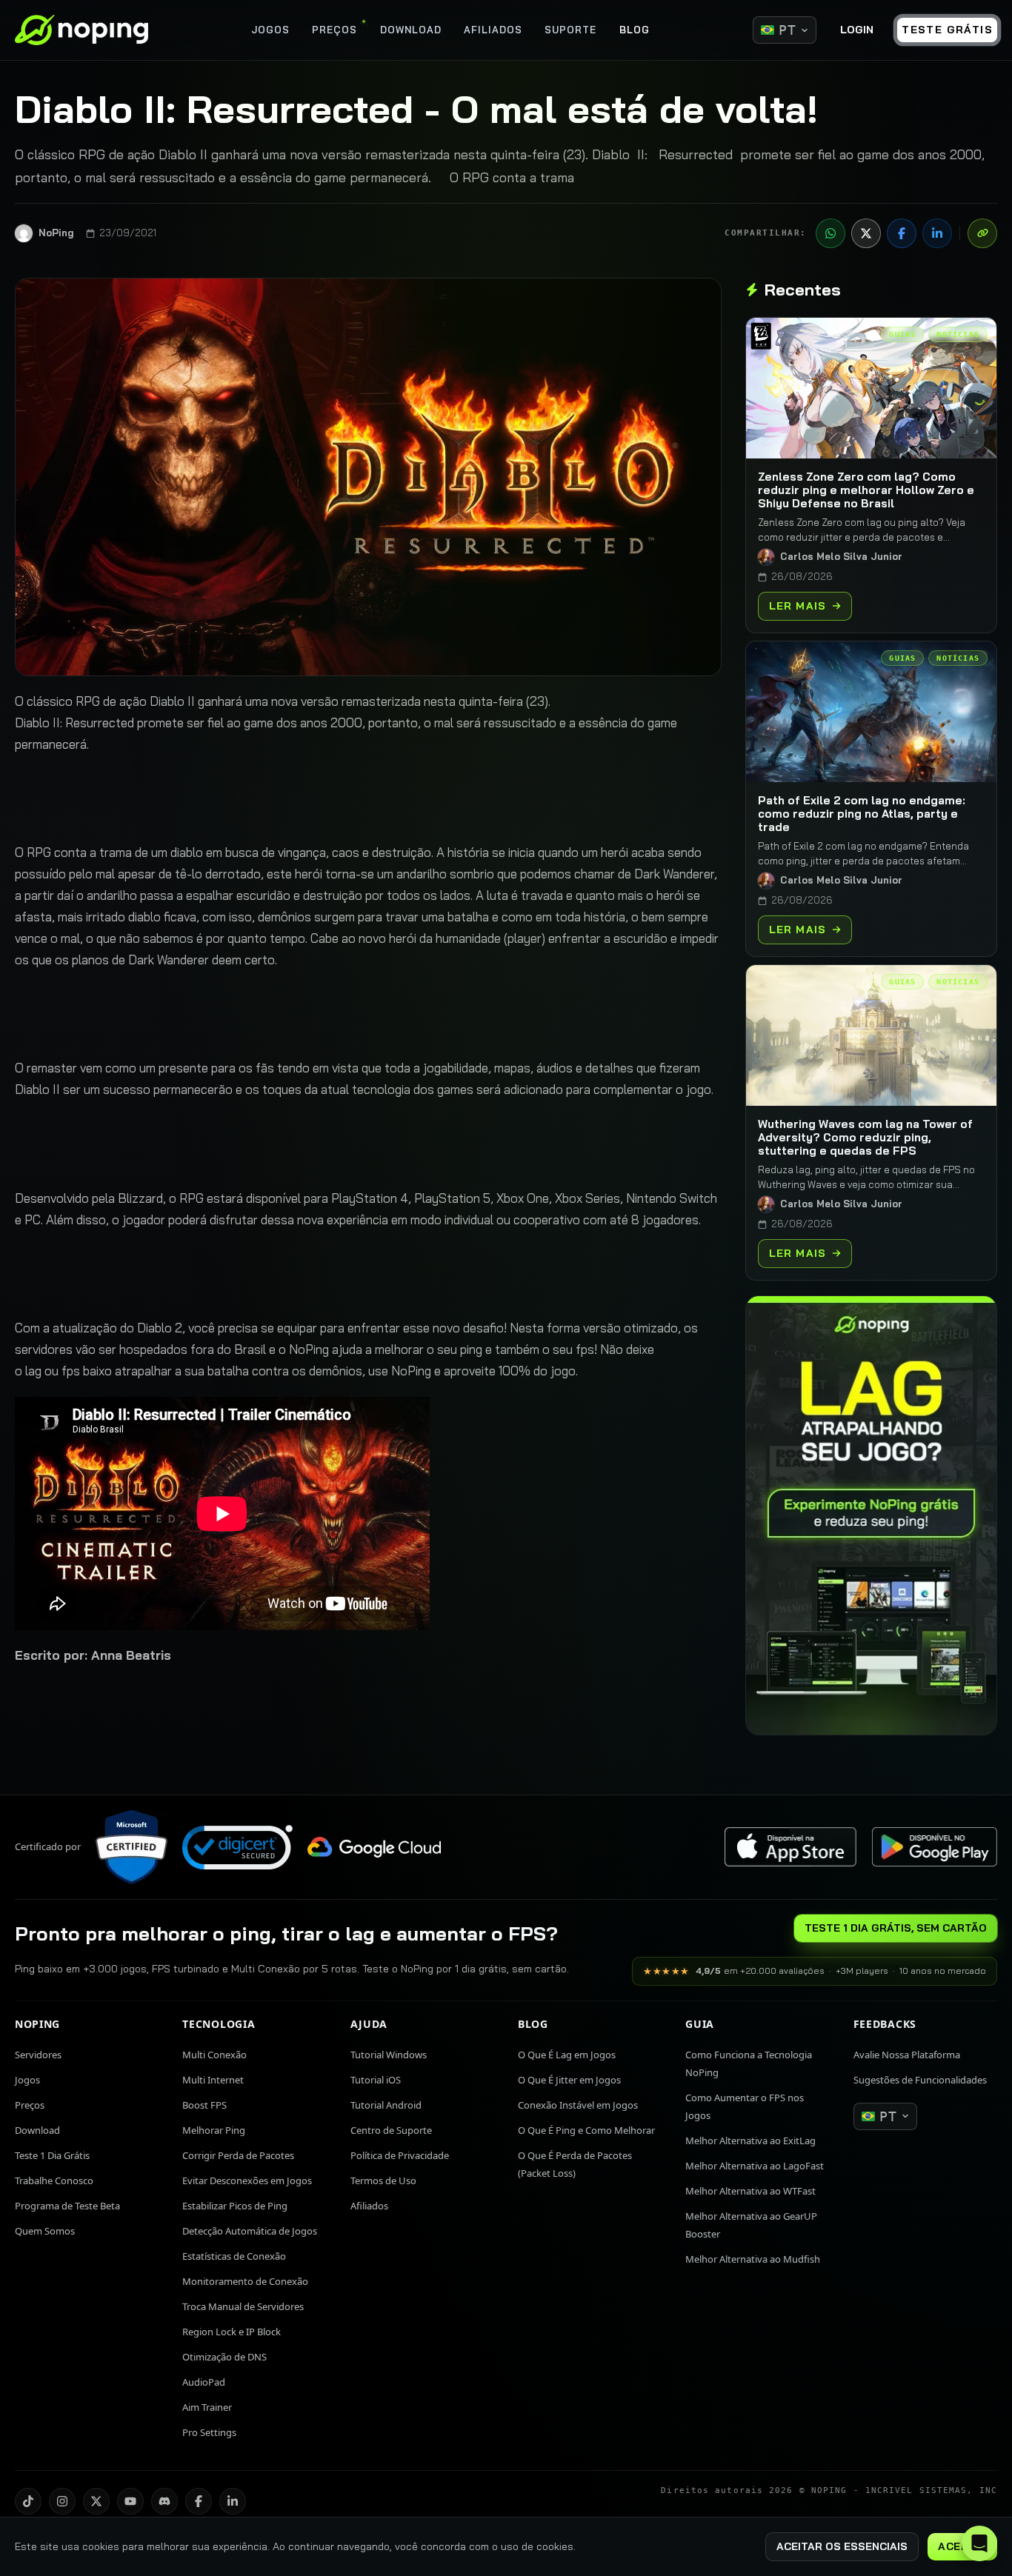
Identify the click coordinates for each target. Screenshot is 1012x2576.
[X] (866, 233)
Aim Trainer (207, 2407)
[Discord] (164, 2501)
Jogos (27, 2080)
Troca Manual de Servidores (243, 2306)
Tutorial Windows (389, 2055)
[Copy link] (982, 233)
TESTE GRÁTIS (947, 30)
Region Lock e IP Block (232, 2332)
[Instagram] (62, 2501)
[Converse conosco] (979, 2543)
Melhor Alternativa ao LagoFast (755, 2166)
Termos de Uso (383, 2180)
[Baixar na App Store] (790, 1847)
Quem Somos (45, 2231)
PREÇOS (334, 30)
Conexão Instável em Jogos (578, 2105)
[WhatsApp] (830, 233)
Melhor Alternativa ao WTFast (750, 2191)
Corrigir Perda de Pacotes (238, 2155)
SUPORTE (570, 30)
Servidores (38, 2055)
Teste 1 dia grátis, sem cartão (896, 1928)
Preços (30, 2105)
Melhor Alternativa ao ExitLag (750, 2140)
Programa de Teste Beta (67, 2206)
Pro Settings (209, 2432)
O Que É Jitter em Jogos (569, 2080)
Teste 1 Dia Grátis (52, 2155)
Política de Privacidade (400, 2155)
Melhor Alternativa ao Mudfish (753, 2259)
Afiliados (369, 2206)
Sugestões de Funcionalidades (920, 2080)
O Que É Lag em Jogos (567, 2055)
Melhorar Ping (214, 2130)
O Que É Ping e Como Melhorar (586, 2130)
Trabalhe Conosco (54, 2180)
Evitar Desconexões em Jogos (247, 2180)
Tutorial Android (386, 2105)
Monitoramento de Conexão (245, 2281)
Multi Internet (213, 2080)
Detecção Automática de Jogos (250, 2231)
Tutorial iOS (376, 2080)
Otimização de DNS (224, 2357)
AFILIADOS (493, 30)
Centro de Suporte (391, 2130)
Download (37, 2130)
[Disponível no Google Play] (934, 1847)
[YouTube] (130, 2501)
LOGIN (857, 30)
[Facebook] (902, 233)
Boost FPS (204, 2105)
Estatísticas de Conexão (234, 2256)
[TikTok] (28, 2501)
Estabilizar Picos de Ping (235, 2206)
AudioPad (204, 2382)
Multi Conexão (214, 2055)
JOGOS (270, 30)
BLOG (635, 30)
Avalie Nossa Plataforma (907, 2055)
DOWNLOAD (411, 30)
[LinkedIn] (937, 233)
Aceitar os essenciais (842, 2546)
